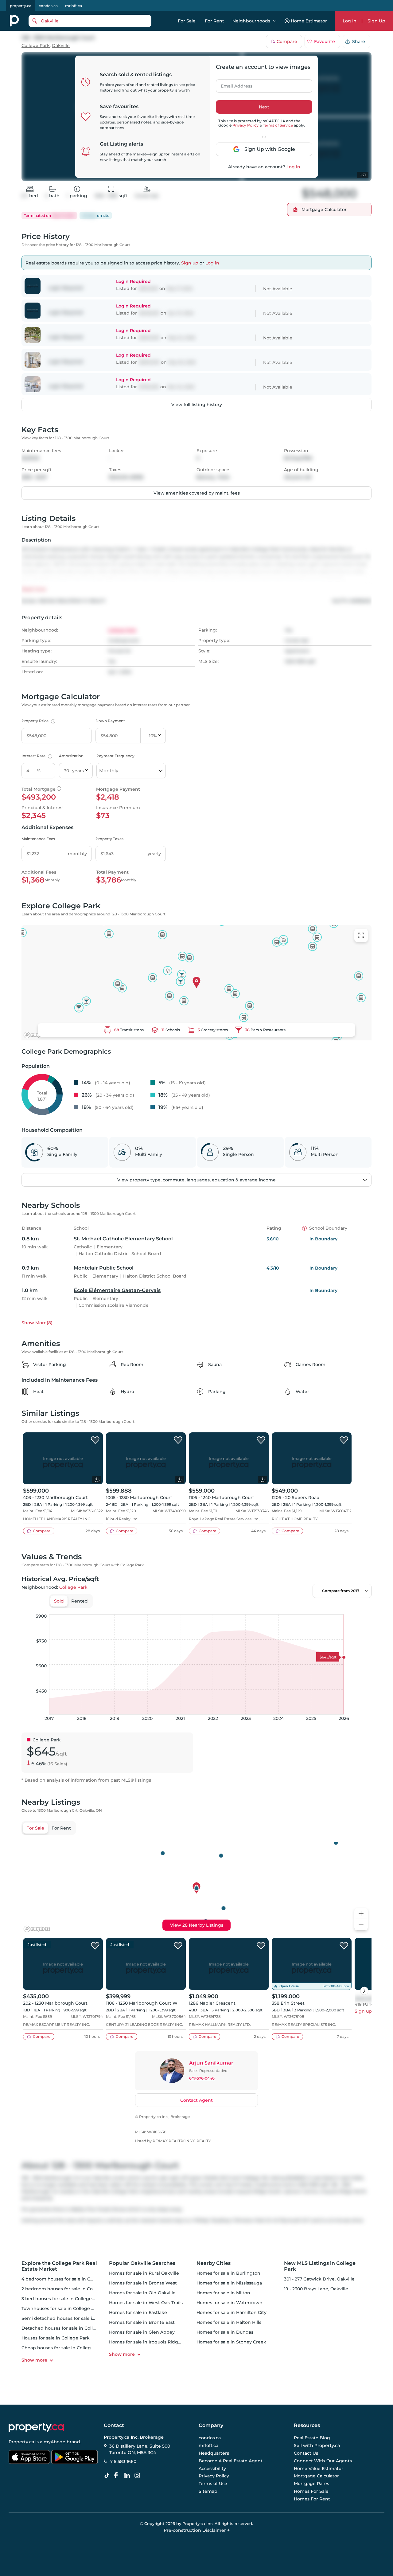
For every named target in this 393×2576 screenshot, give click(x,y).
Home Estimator (309, 21)
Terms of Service (278, 125)
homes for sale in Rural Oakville (144, 2273)
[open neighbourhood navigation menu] (275, 21)
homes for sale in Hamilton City (232, 2312)
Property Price (38, 721)
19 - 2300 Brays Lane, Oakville (316, 2289)
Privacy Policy (245, 125)
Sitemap (208, 2491)
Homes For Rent (312, 2499)
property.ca (21, 6)
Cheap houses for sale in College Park (63, 2348)
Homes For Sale (311, 2491)
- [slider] (304, 1608)
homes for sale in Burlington (228, 2273)
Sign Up (376, 21)
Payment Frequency (115, 756)
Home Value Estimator (319, 2468)
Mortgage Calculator (316, 2476)
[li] (128, 2476)
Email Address (233, 84)
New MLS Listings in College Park (320, 2266)
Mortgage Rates (311, 2484)
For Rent (214, 21)
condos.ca (48, 6)
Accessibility (212, 2468)
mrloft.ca (74, 6)
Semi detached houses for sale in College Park (73, 2318)
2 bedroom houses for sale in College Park (68, 2289)
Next (264, 107)
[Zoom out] (361, 1925)
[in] (138, 2476)
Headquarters (214, 2453)
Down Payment (110, 721)
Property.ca (21, 2442)
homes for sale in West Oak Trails (146, 2303)
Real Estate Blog (312, 2438)
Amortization (71, 756)
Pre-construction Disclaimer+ (197, 2530)
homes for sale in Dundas (225, 2332)
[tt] (108, 2476)
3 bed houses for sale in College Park (62, 2299)
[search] (90, 21)
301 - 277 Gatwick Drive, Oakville (319, 2279)
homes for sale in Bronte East (142, 2322)
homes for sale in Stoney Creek (231, 2342)
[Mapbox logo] (37, 1035)
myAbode (54, 2442)
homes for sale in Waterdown (230, 2303)
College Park (36, 46)
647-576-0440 (202, 2078)
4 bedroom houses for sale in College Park (68, 2279)
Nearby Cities (214, 2263)
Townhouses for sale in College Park (61, 2308)
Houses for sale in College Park (56, 2338)
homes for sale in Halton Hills (229, 2322)
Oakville (61, 46)
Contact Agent (196, 2100)
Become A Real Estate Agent (231, 2461)
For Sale (187, 21)
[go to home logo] (36, 2428)
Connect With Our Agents (323, 2461)
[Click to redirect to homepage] (14, 21)
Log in (293, 167)
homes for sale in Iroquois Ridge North (152, 2342)
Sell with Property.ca (317, 2446)
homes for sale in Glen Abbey (142, 2332)
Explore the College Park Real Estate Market (59, 2266)
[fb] (118, 2476)
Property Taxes (109, 839)
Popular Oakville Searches (142, 2263)
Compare (287, 41)
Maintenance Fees (38, 839)
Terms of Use (213, 2484)
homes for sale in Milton (223, 2293)
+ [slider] (362, 1608)
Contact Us (306, 2453)
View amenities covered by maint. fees (197, 493)
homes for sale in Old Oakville (142, 2293)
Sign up (190, 263)
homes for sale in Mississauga (229, 2283)
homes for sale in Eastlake (138, 2312)
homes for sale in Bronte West (143, 2283)
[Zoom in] (361, 1914)
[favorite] (95, 1440)
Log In (350, 21)
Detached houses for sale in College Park (67, 2328)
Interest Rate (36, 756)
